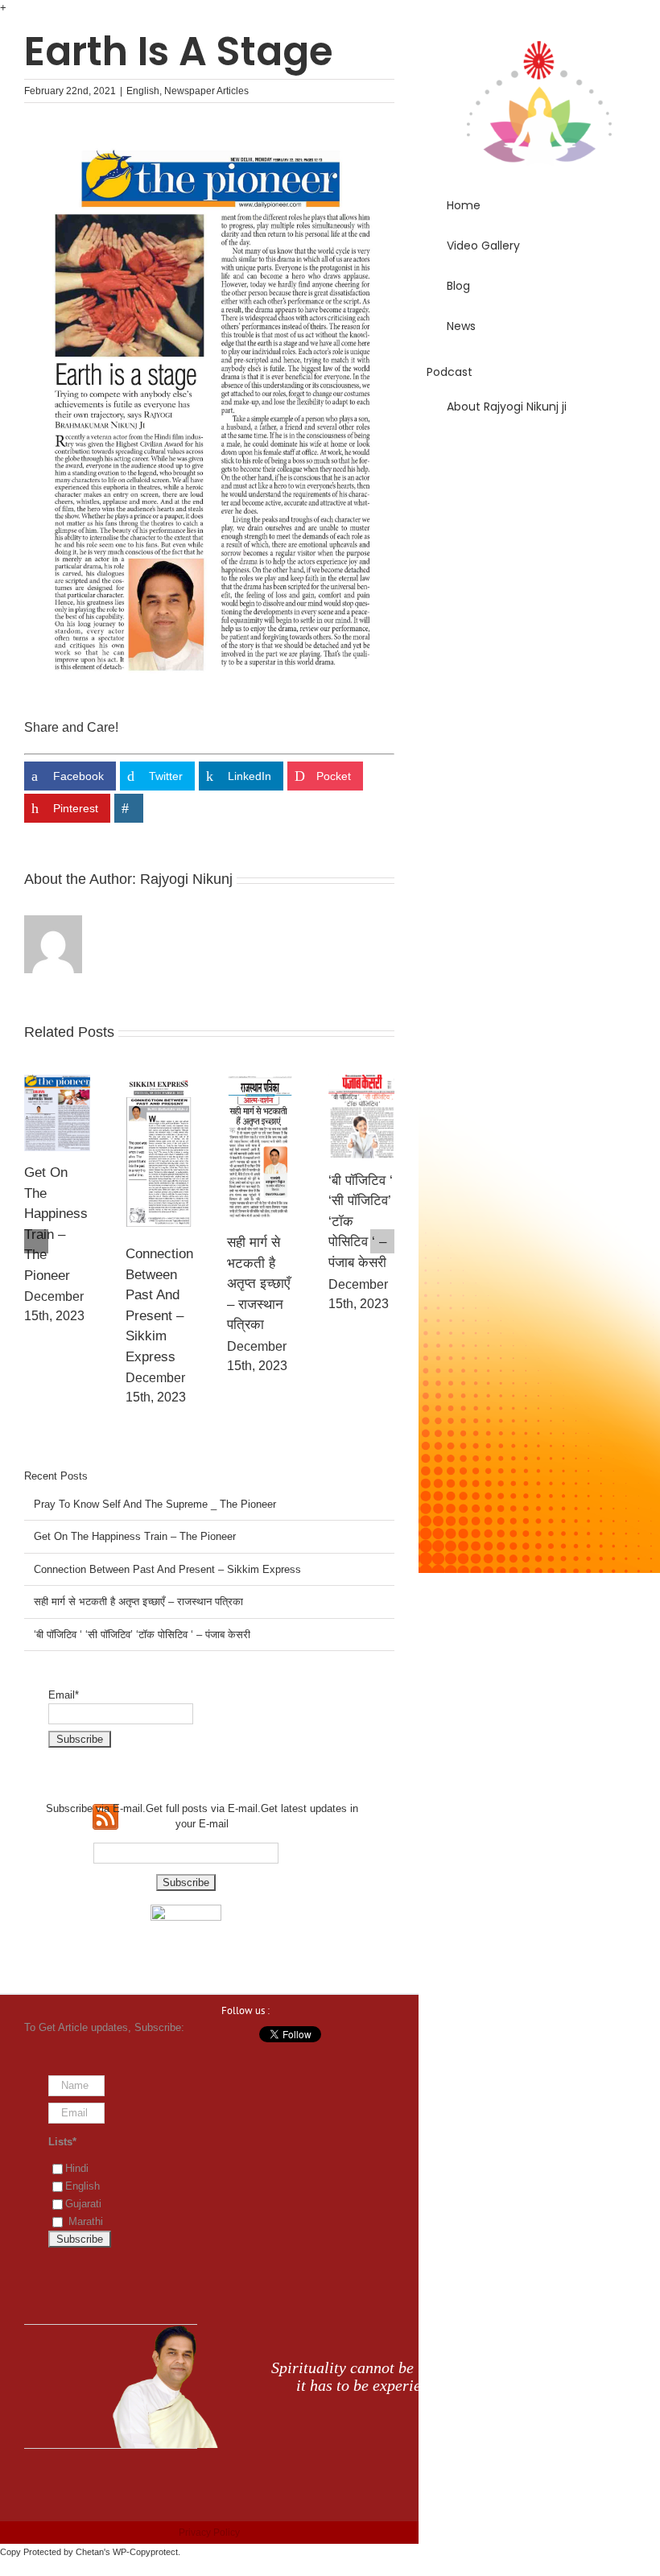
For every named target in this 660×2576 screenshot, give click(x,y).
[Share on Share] (129, 808)
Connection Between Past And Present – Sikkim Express (167, 1569)
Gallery (57, 1113)
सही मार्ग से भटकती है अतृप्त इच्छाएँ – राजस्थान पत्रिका (258, 1284)
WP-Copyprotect (145, 2552)
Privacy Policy (209, 2533)
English (143, 91)
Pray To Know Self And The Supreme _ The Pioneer (155, 1504)
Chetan (90, 2552)
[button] (539, 452)
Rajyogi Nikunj (186, 879)
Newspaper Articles (206, 91)
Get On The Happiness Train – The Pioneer (135, 1536)
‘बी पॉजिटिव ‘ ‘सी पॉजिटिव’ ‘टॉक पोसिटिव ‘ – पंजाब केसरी (142, 1635)
